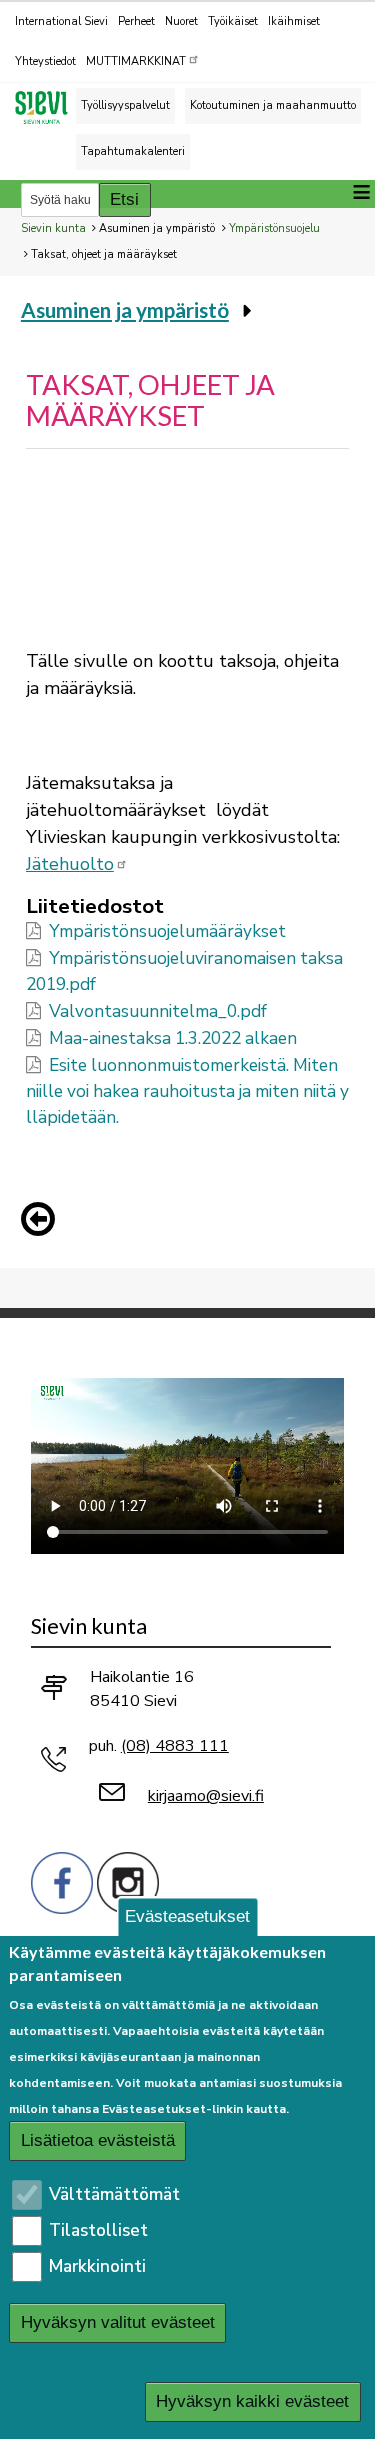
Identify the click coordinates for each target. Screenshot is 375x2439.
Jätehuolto (70, 864)
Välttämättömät (114, 2194)
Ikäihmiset (294, 21)
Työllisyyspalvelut (125, 105)
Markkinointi (97, 2266)
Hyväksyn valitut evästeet (118, 2322)
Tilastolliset (98, 2230)
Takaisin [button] (43, 1223)
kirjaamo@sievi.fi (206, 1796)
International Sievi (61, 21)
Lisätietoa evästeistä (98, 2140)
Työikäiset (233, 21)
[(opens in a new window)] (62, 1881)
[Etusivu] (50, 107)
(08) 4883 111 (175, 1746)
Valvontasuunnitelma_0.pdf (158, 1011)
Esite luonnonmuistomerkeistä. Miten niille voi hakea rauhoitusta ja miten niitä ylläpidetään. (187, 1091)
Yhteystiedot (45, 61)
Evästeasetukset (187, 1916)
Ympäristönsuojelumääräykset (167, 931)
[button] (43, 1219)
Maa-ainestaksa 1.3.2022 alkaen (173, 1038)
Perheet (136, 21)
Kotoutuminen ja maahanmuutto (273, 105)
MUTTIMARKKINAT (136, 61)
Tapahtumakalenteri (133, 151)
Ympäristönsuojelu (274, 228)
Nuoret (181, 21)
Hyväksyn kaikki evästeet (252, 2401)
